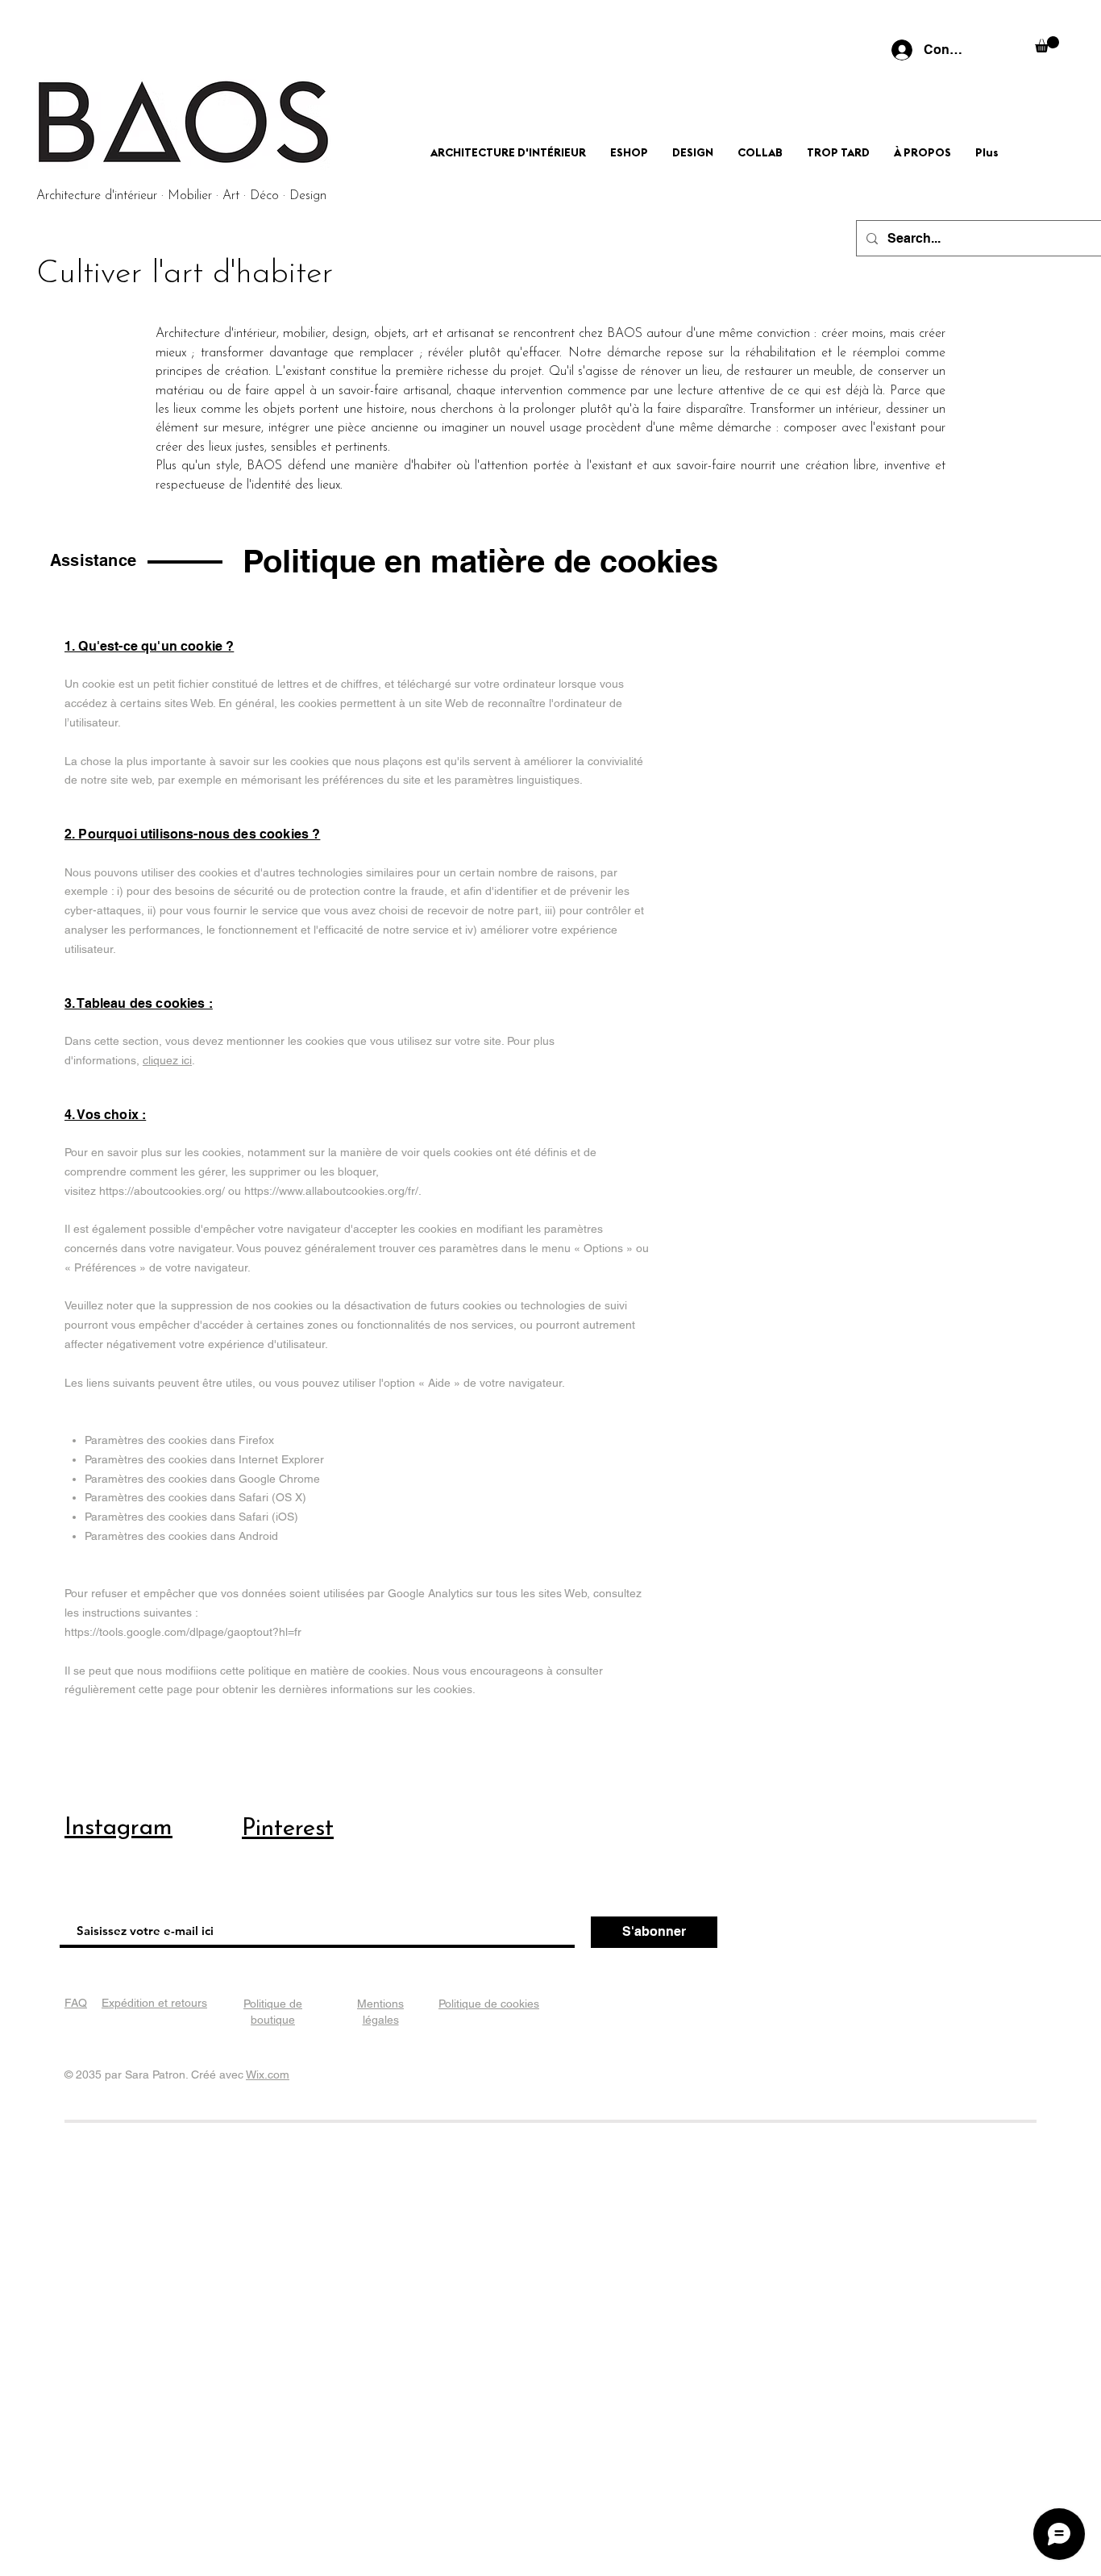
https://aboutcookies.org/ (162, 1191)
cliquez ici (167, 1060)
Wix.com (268, 2075)
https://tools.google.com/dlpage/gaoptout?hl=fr (183, 1632)
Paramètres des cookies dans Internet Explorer (204, 1459)
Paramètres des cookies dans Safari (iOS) (191, 1517)
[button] (1047, 44)
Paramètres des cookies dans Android (181, 1536)
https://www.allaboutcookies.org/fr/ (331, 1191)
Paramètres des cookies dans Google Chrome (202, 1479)
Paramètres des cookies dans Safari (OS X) (195, 1497)
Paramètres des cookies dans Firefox (179, 1440)
